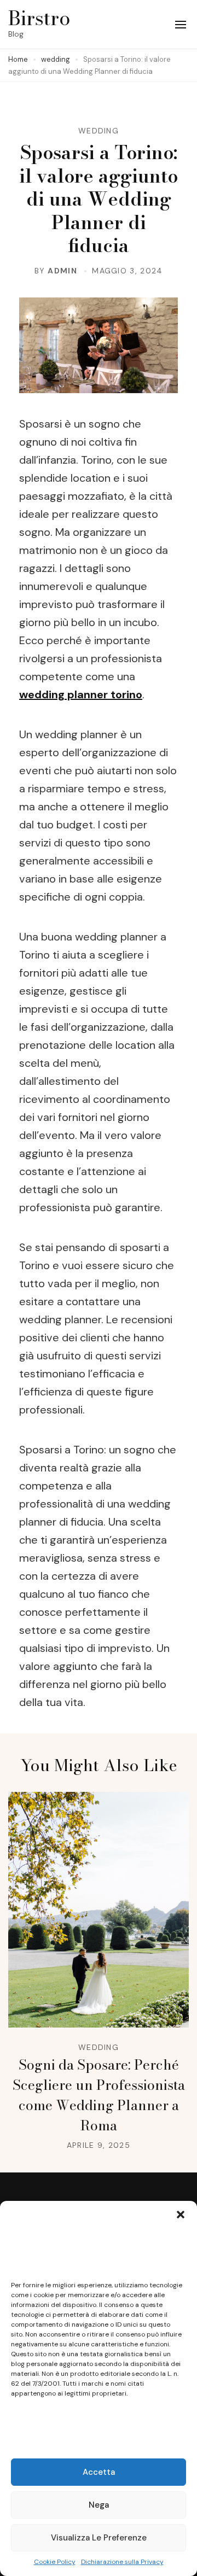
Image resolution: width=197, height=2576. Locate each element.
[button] (181, 2215)
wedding (99, 131)
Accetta (99, 2472)
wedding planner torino (81, 694)
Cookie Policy (55, 2562)
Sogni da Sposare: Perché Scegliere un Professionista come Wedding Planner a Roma (99, 2095)
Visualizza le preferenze (99, 2538)
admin (62, 271)
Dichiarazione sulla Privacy (122, 2562)
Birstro (39, 18)
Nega (99, 2505)
